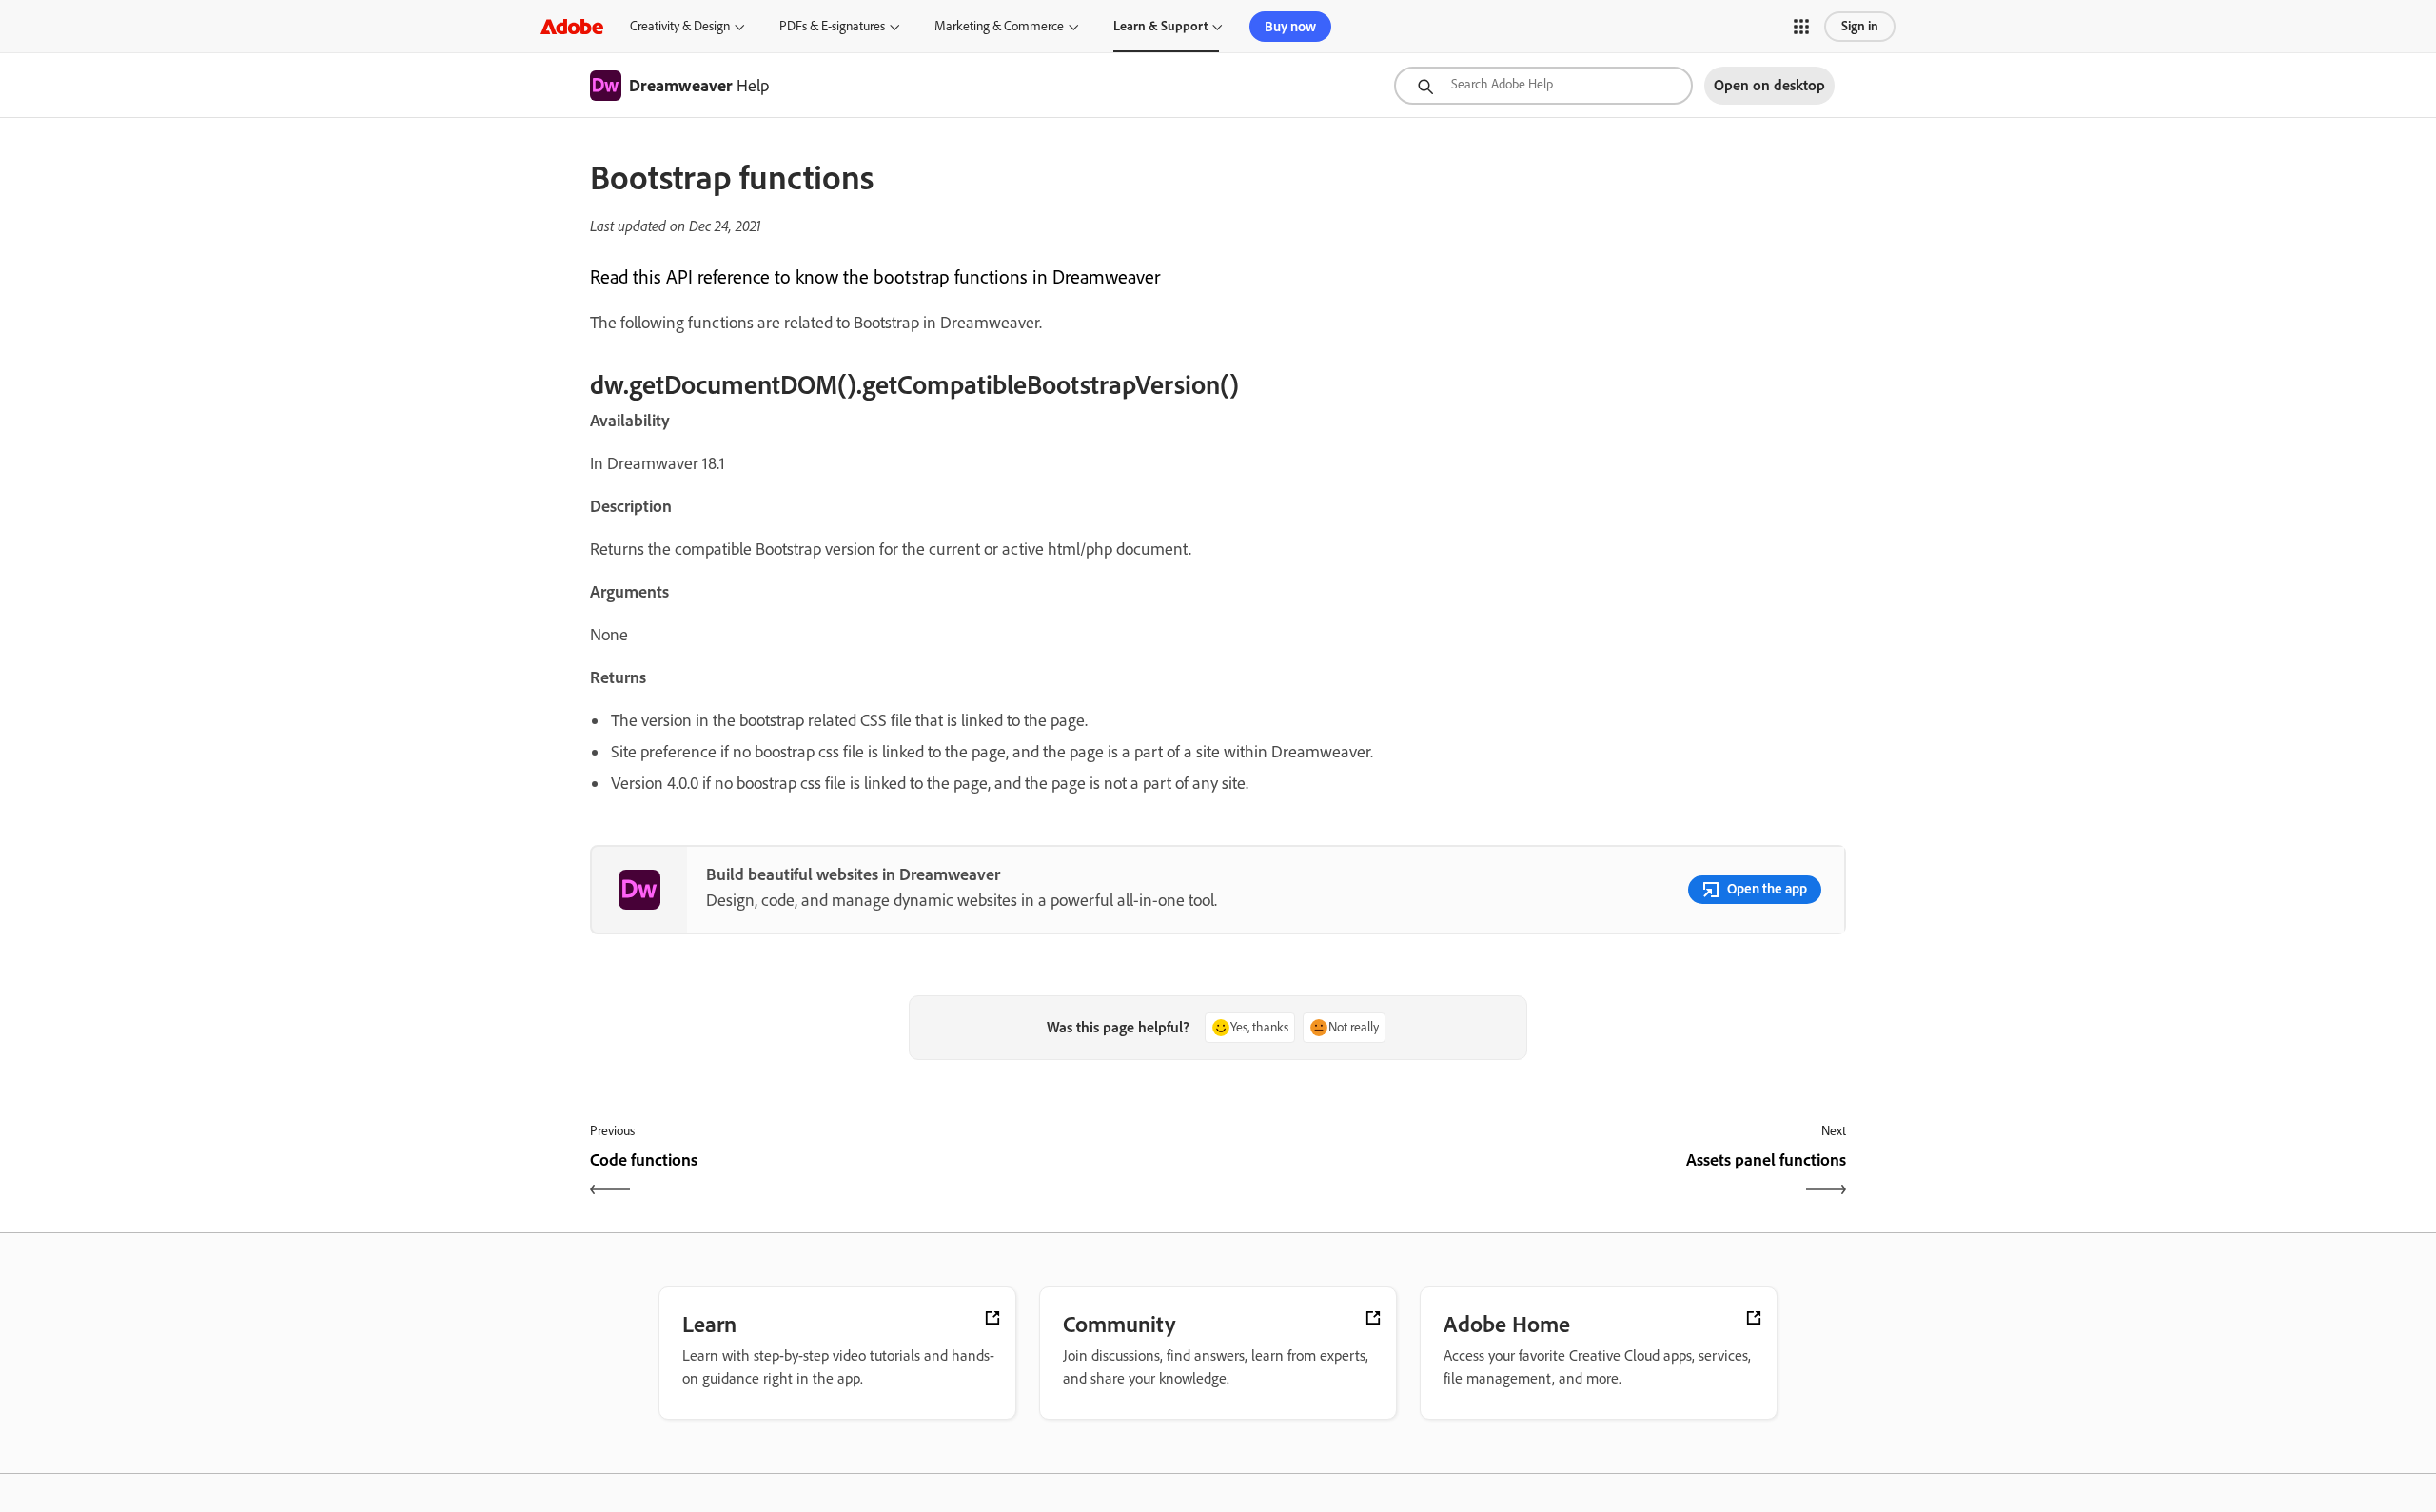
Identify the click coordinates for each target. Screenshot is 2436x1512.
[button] (1801, 27)
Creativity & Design (680, 26)
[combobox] (1543, 86)
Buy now (1290, 27)
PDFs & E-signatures (832, 26)
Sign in (1860, 26)
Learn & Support (1160, 26)
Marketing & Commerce (999, 26)
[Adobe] (572, 26)
